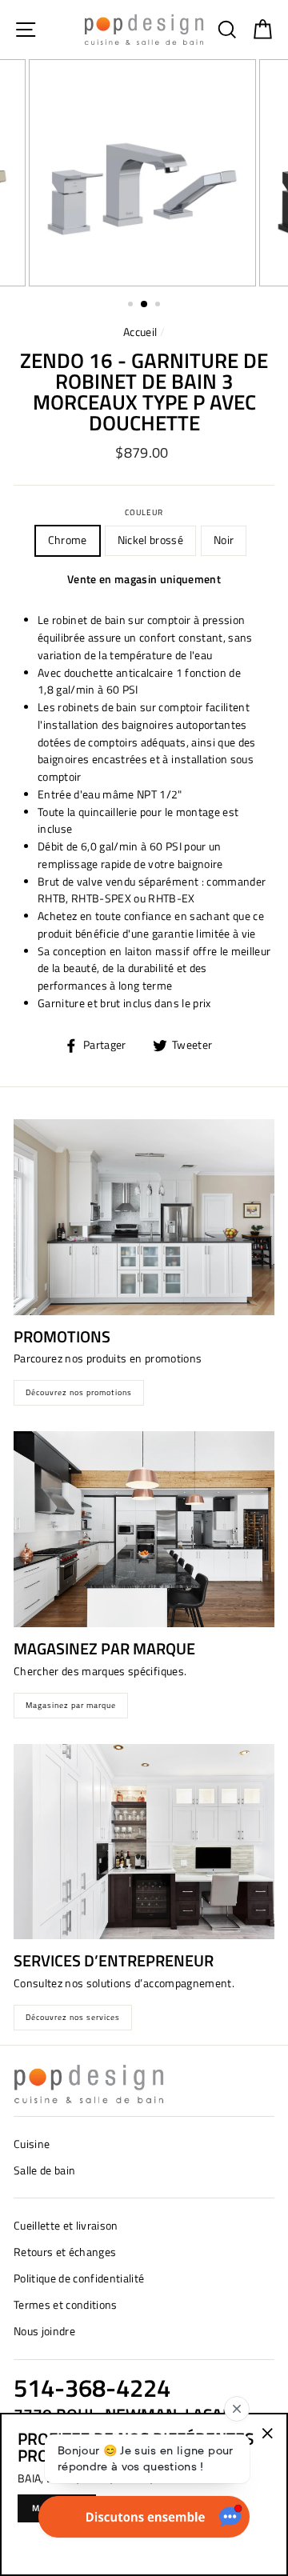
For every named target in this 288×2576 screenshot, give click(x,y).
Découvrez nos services (73, 2017)
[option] (144, 173)
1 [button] (132, 306)
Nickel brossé (150, 540)
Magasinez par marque (71, 1705)
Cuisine (32, 2144)
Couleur (144, 512)
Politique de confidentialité (79, 2278)
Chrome (68, 540)
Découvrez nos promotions (79, 1392)
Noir (224, 540)
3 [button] (159, 306)
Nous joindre (44, 2331)
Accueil (140, 332)
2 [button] (145, 305)
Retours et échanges (65, 2252)
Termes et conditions (66, 2305)
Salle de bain (44, 2170)
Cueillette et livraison (66, 2226)
